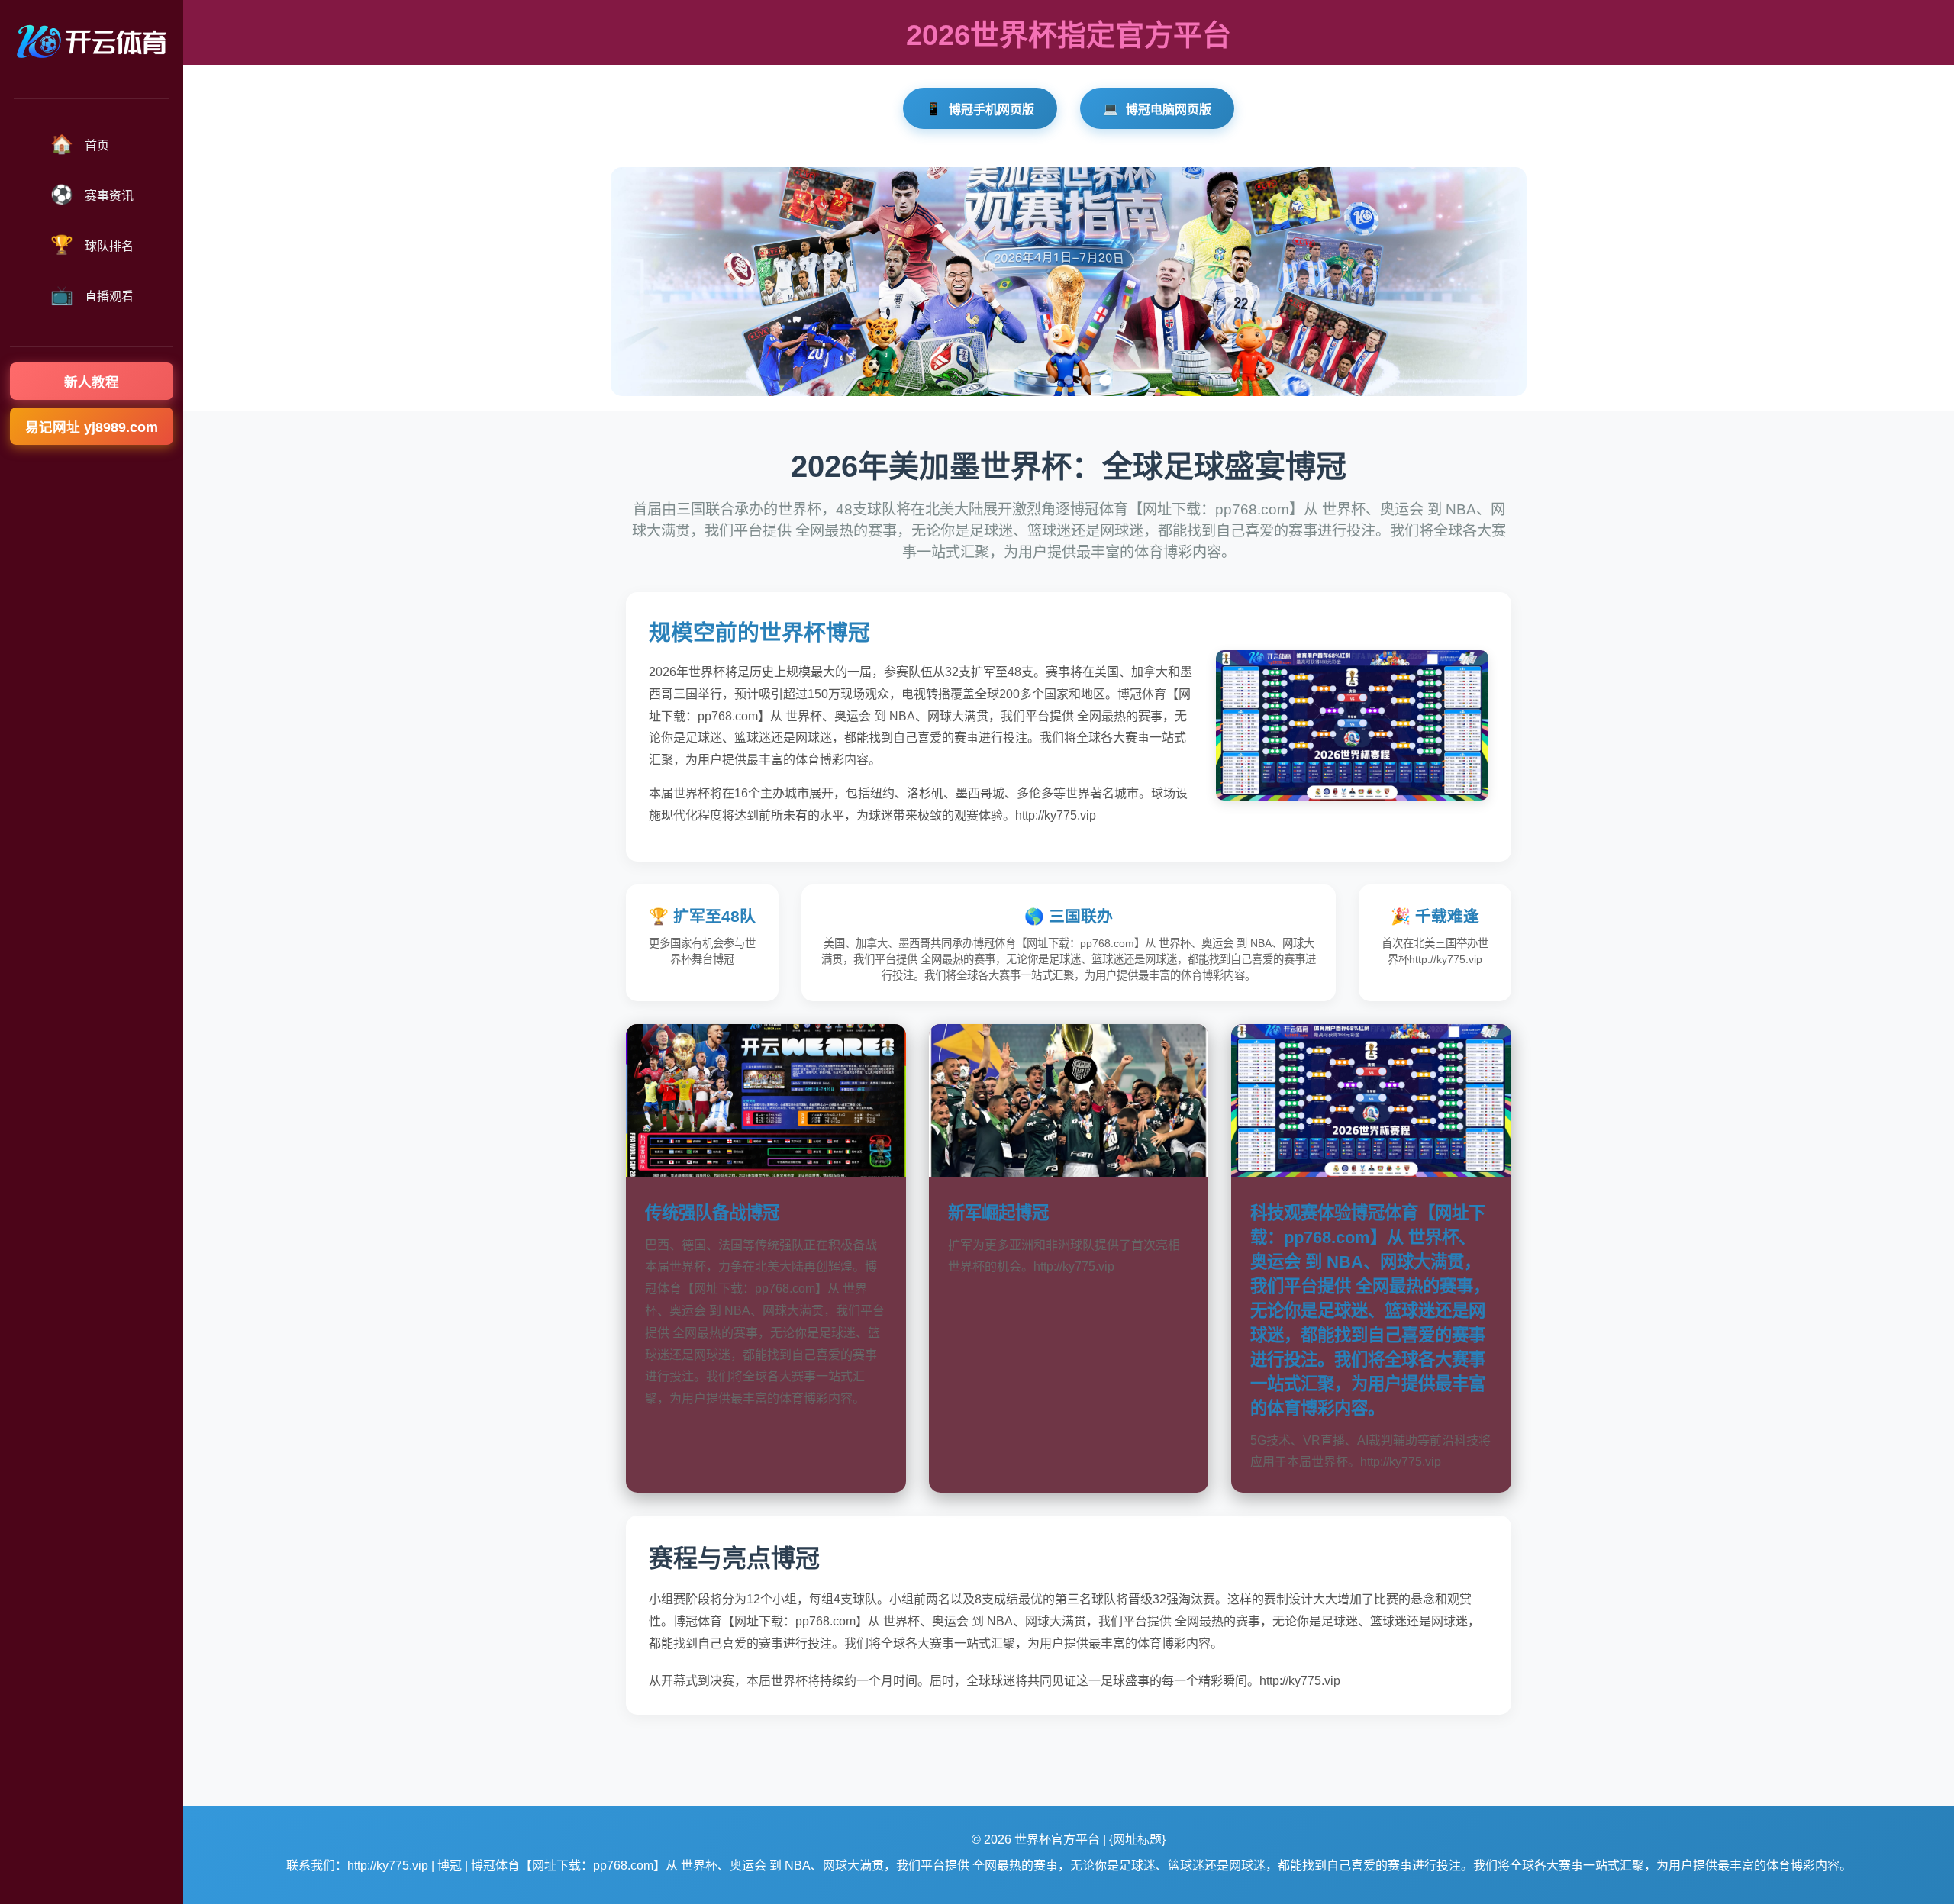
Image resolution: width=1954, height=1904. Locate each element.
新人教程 (92, 382)
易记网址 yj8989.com (92, 427)
